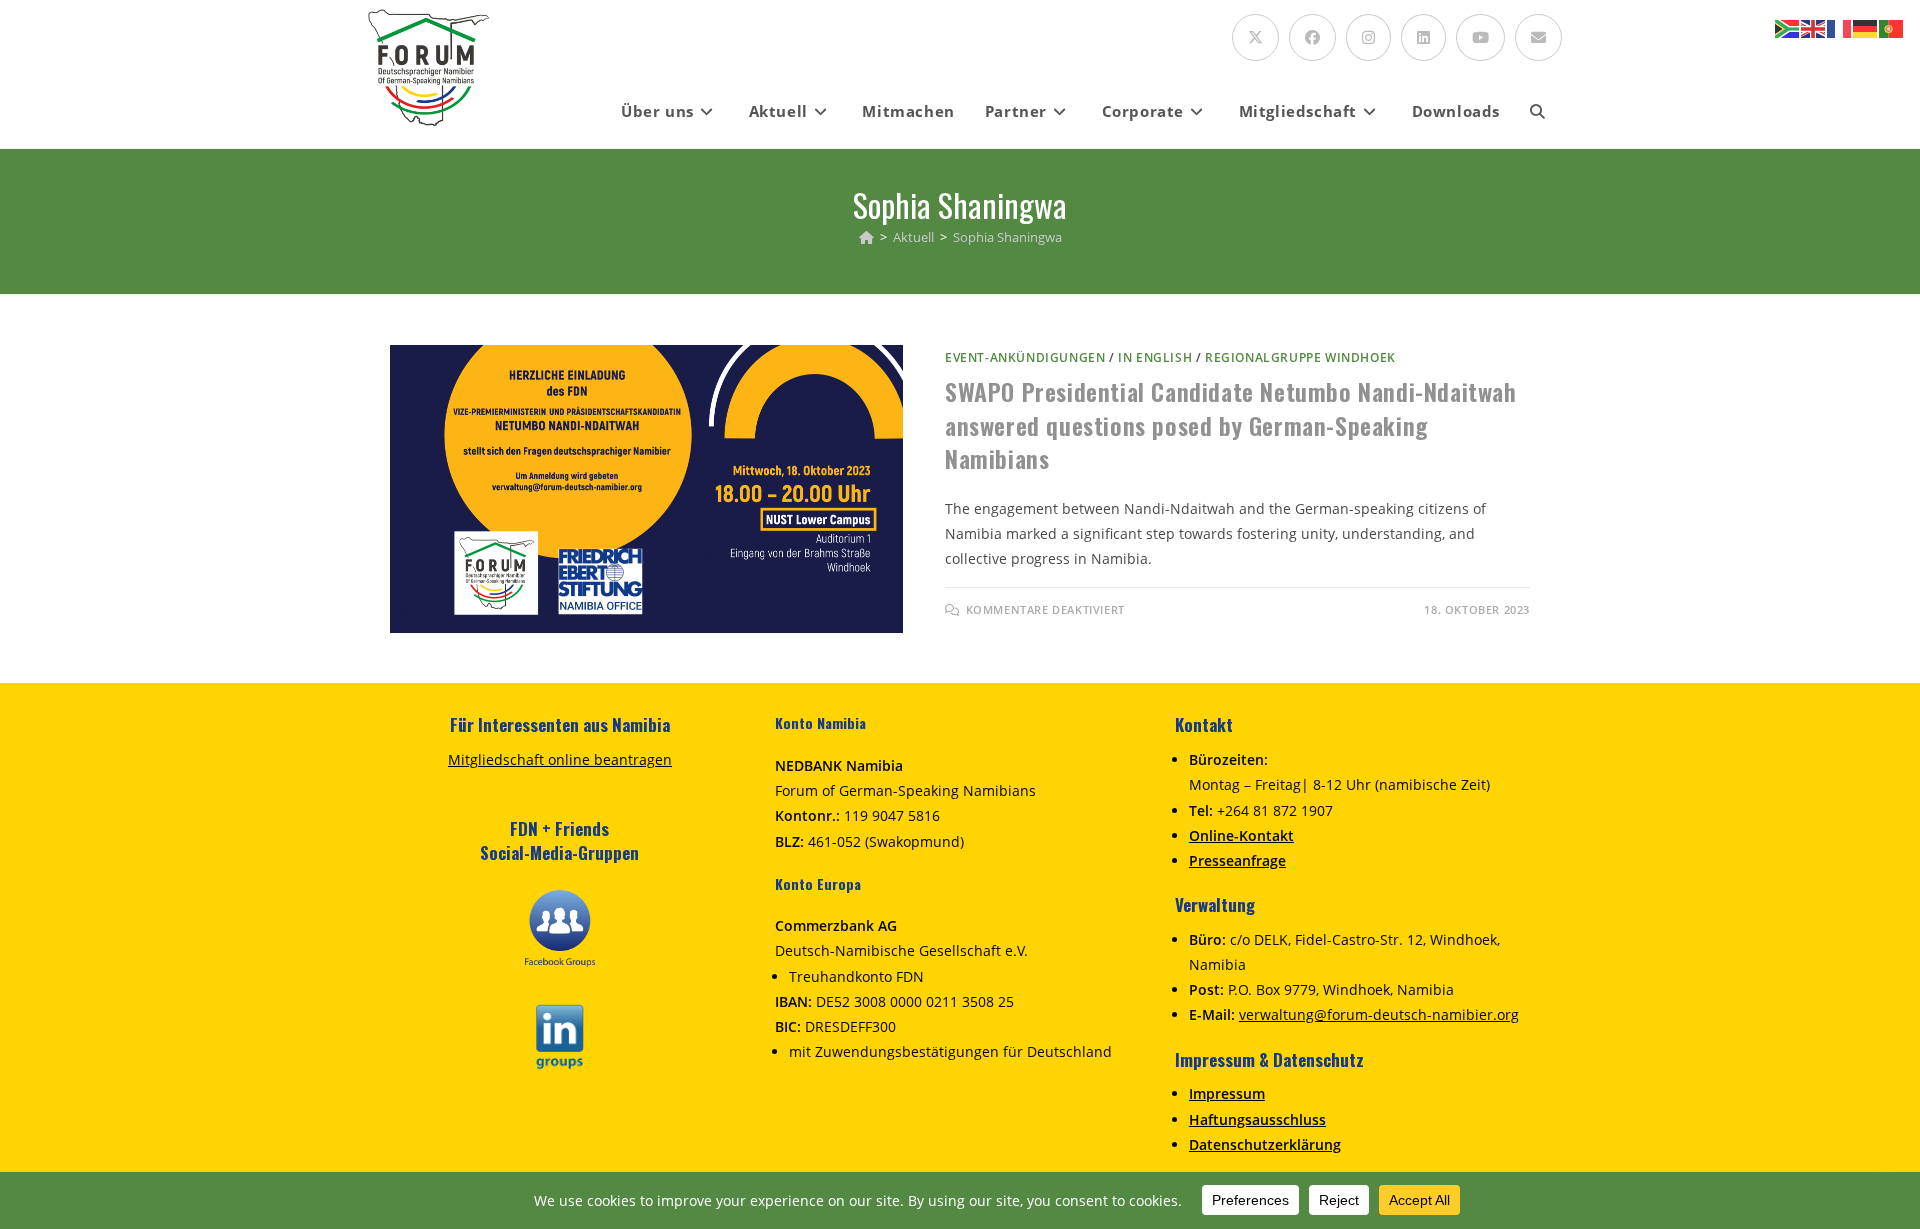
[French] (1840, 27)
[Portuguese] (1892, 27)
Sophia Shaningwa (1007, 237)
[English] (1814, 27)
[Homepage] (866, 237)
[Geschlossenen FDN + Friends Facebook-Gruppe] (560, 926)
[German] (1866, 27)
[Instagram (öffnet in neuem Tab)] (1368, 37)
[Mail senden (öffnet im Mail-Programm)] (1538, 37)
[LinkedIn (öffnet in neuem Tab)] (1423, 37)
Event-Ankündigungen (1025, 357)
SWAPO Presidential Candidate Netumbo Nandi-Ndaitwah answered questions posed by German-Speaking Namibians (1231, 424)
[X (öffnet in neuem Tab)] (1255, 37)
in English (1155, 357)
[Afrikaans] (1788, 27)
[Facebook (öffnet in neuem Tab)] (1312, 37)
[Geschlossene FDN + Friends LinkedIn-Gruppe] (560, 1034)
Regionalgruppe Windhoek (1300, 357)
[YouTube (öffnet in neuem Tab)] (1480, 37)
